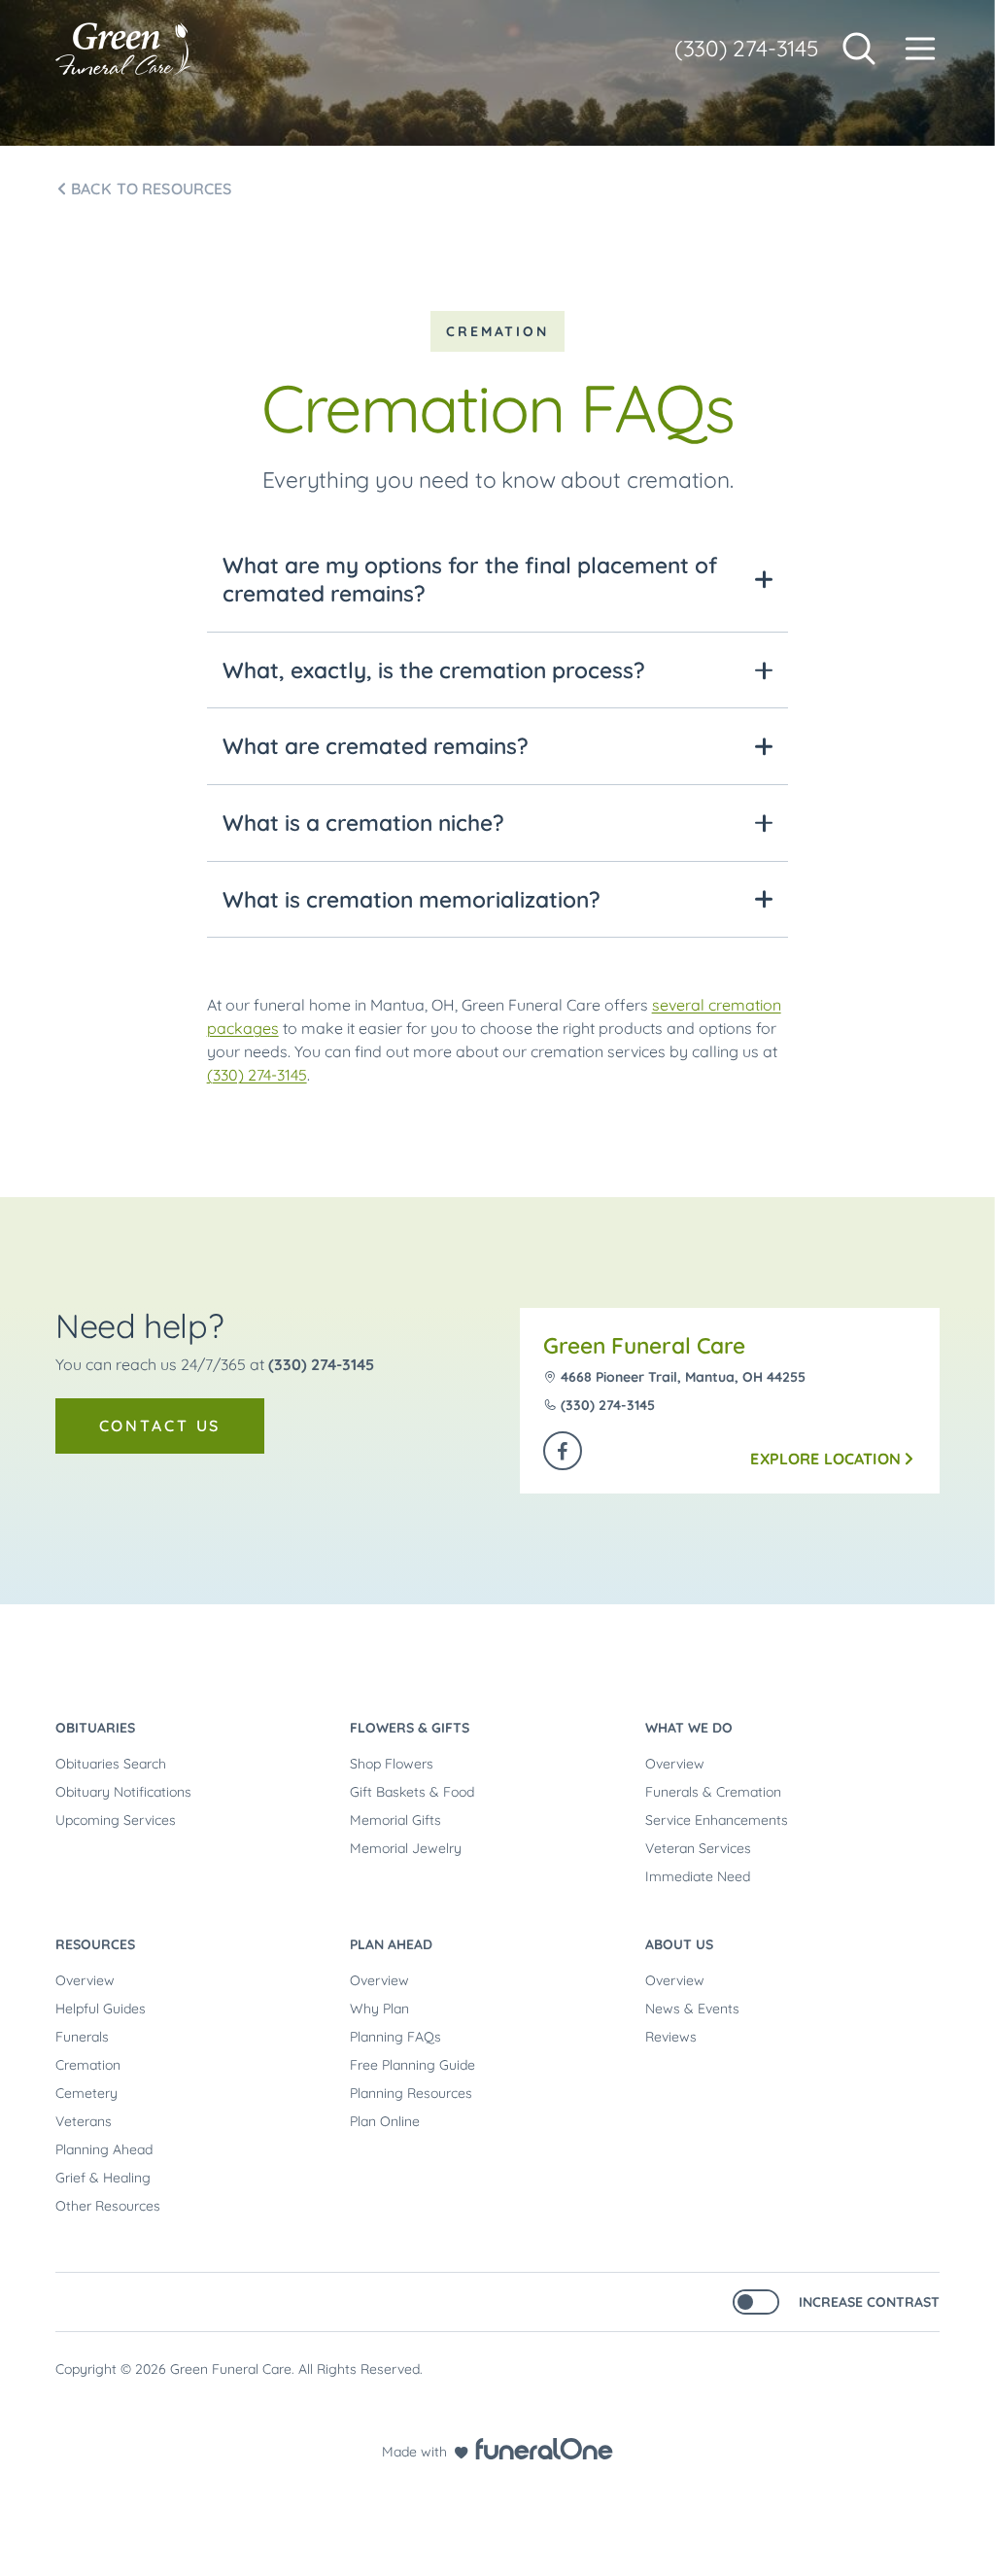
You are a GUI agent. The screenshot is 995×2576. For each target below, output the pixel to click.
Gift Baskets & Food (412, 1792)
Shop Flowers (392, 1764)
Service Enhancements (717, 1820)
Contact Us (160, 1425)
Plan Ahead (391, 1944)
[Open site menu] (920, 49)
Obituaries (95, 1728)
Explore (825, 1459)
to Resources (152, 189)
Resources (95, 1944)
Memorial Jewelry (406, 1848)
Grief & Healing (103, 2178)
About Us (679, 1944)
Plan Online (385, 2121)
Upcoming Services (116, 1820)
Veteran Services (698, 1848)
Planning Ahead (104, 2149)
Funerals (82, 2037)
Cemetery (86, 2093)
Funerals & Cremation (713, 1792)
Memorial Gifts (395, 1820)
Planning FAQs (395, 2037)
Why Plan (379, 2009)
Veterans (84, 2121)
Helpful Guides (101, 2009)
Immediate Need (698, 1876)
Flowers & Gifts (410, 1728)
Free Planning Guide (412, 2065)
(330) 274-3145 (746, 48)
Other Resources (108, 2206)
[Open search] (859, 49)
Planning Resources (411, 2093)
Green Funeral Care (644, 1345)
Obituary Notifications (123, 1792)
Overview (675, 1764)
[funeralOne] (544, 2449)
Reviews (671, 2037)
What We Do (689, 1728)
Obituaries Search (111, 1764)
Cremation (88, 2065)
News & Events (692, 2009)
